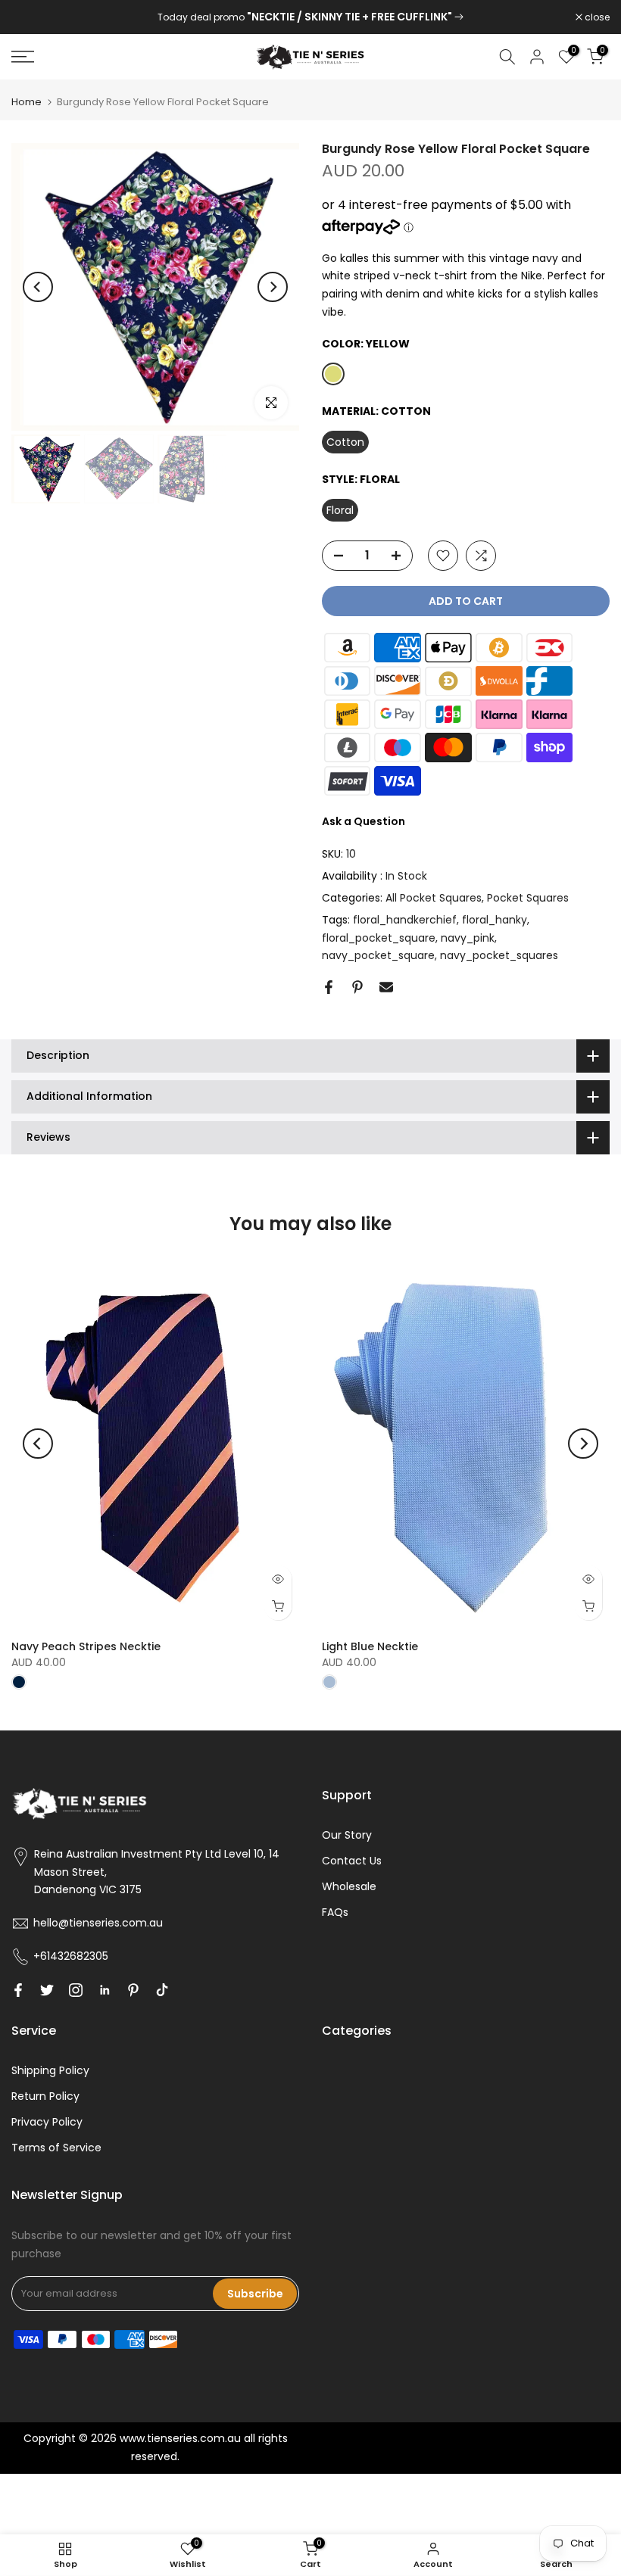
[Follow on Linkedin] (105, 1990)
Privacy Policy (47, 2122)
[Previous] (38, 287)
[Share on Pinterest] (357, 987)
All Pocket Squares (434, 898)
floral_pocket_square (379, 938)
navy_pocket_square (378, 955)
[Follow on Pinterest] (133, 1990)
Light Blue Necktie (370, 1646)
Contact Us (352, 1861)
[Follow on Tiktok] (162, 1990)
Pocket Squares (528, 898)
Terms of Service (56, 2148)
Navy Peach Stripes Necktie (86, 1646)
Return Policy (45, 2096)
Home (27, 102)
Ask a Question (364, 821)
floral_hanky (495, 920)
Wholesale (349, 1886)
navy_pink (468, 938)
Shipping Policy (50, 2070)
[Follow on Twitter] (47, 1990)
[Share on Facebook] (329, 987)
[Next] (273, 287)
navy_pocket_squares (499, 955)
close (32, 17)
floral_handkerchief (405, 920)
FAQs (335, 1912)
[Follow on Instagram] (76, 1990)
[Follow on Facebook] (18, 1990)
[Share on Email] (386, 987)
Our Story (347, 1835)
